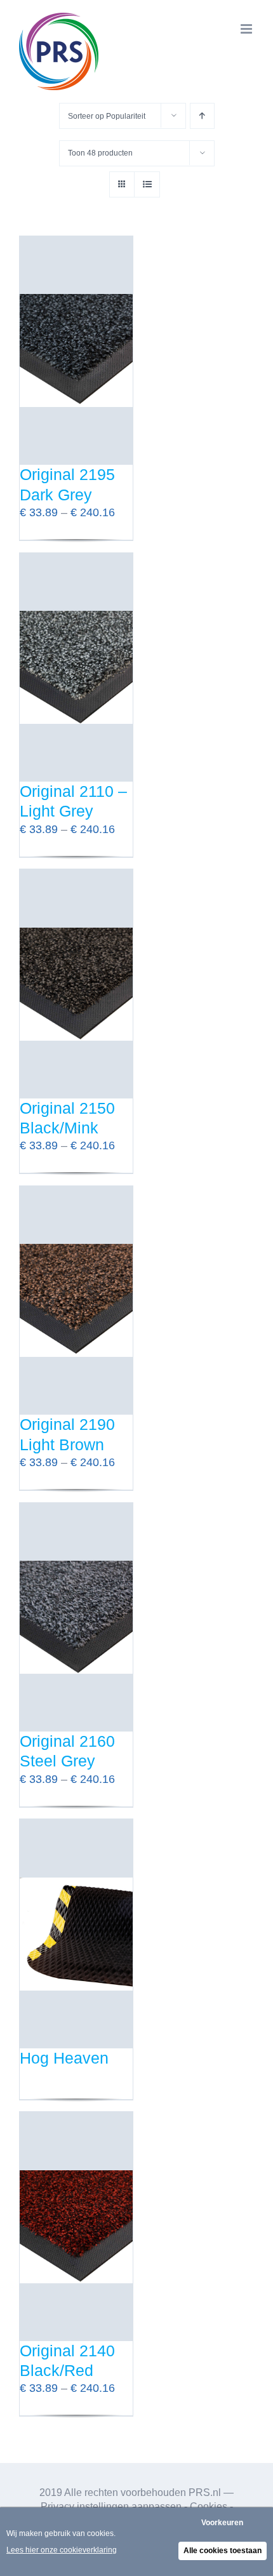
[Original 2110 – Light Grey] (76, 667)
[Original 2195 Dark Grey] (76, 350)
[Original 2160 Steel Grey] (76, 1617)
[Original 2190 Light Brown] (76, 1300)
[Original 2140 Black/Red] (76, 2226)
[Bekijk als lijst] (147, 184)
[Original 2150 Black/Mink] (76, 984)
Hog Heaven (64, 2058)
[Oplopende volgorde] (202, 116)
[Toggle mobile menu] (247, 29)
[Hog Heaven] (76, 1933)
